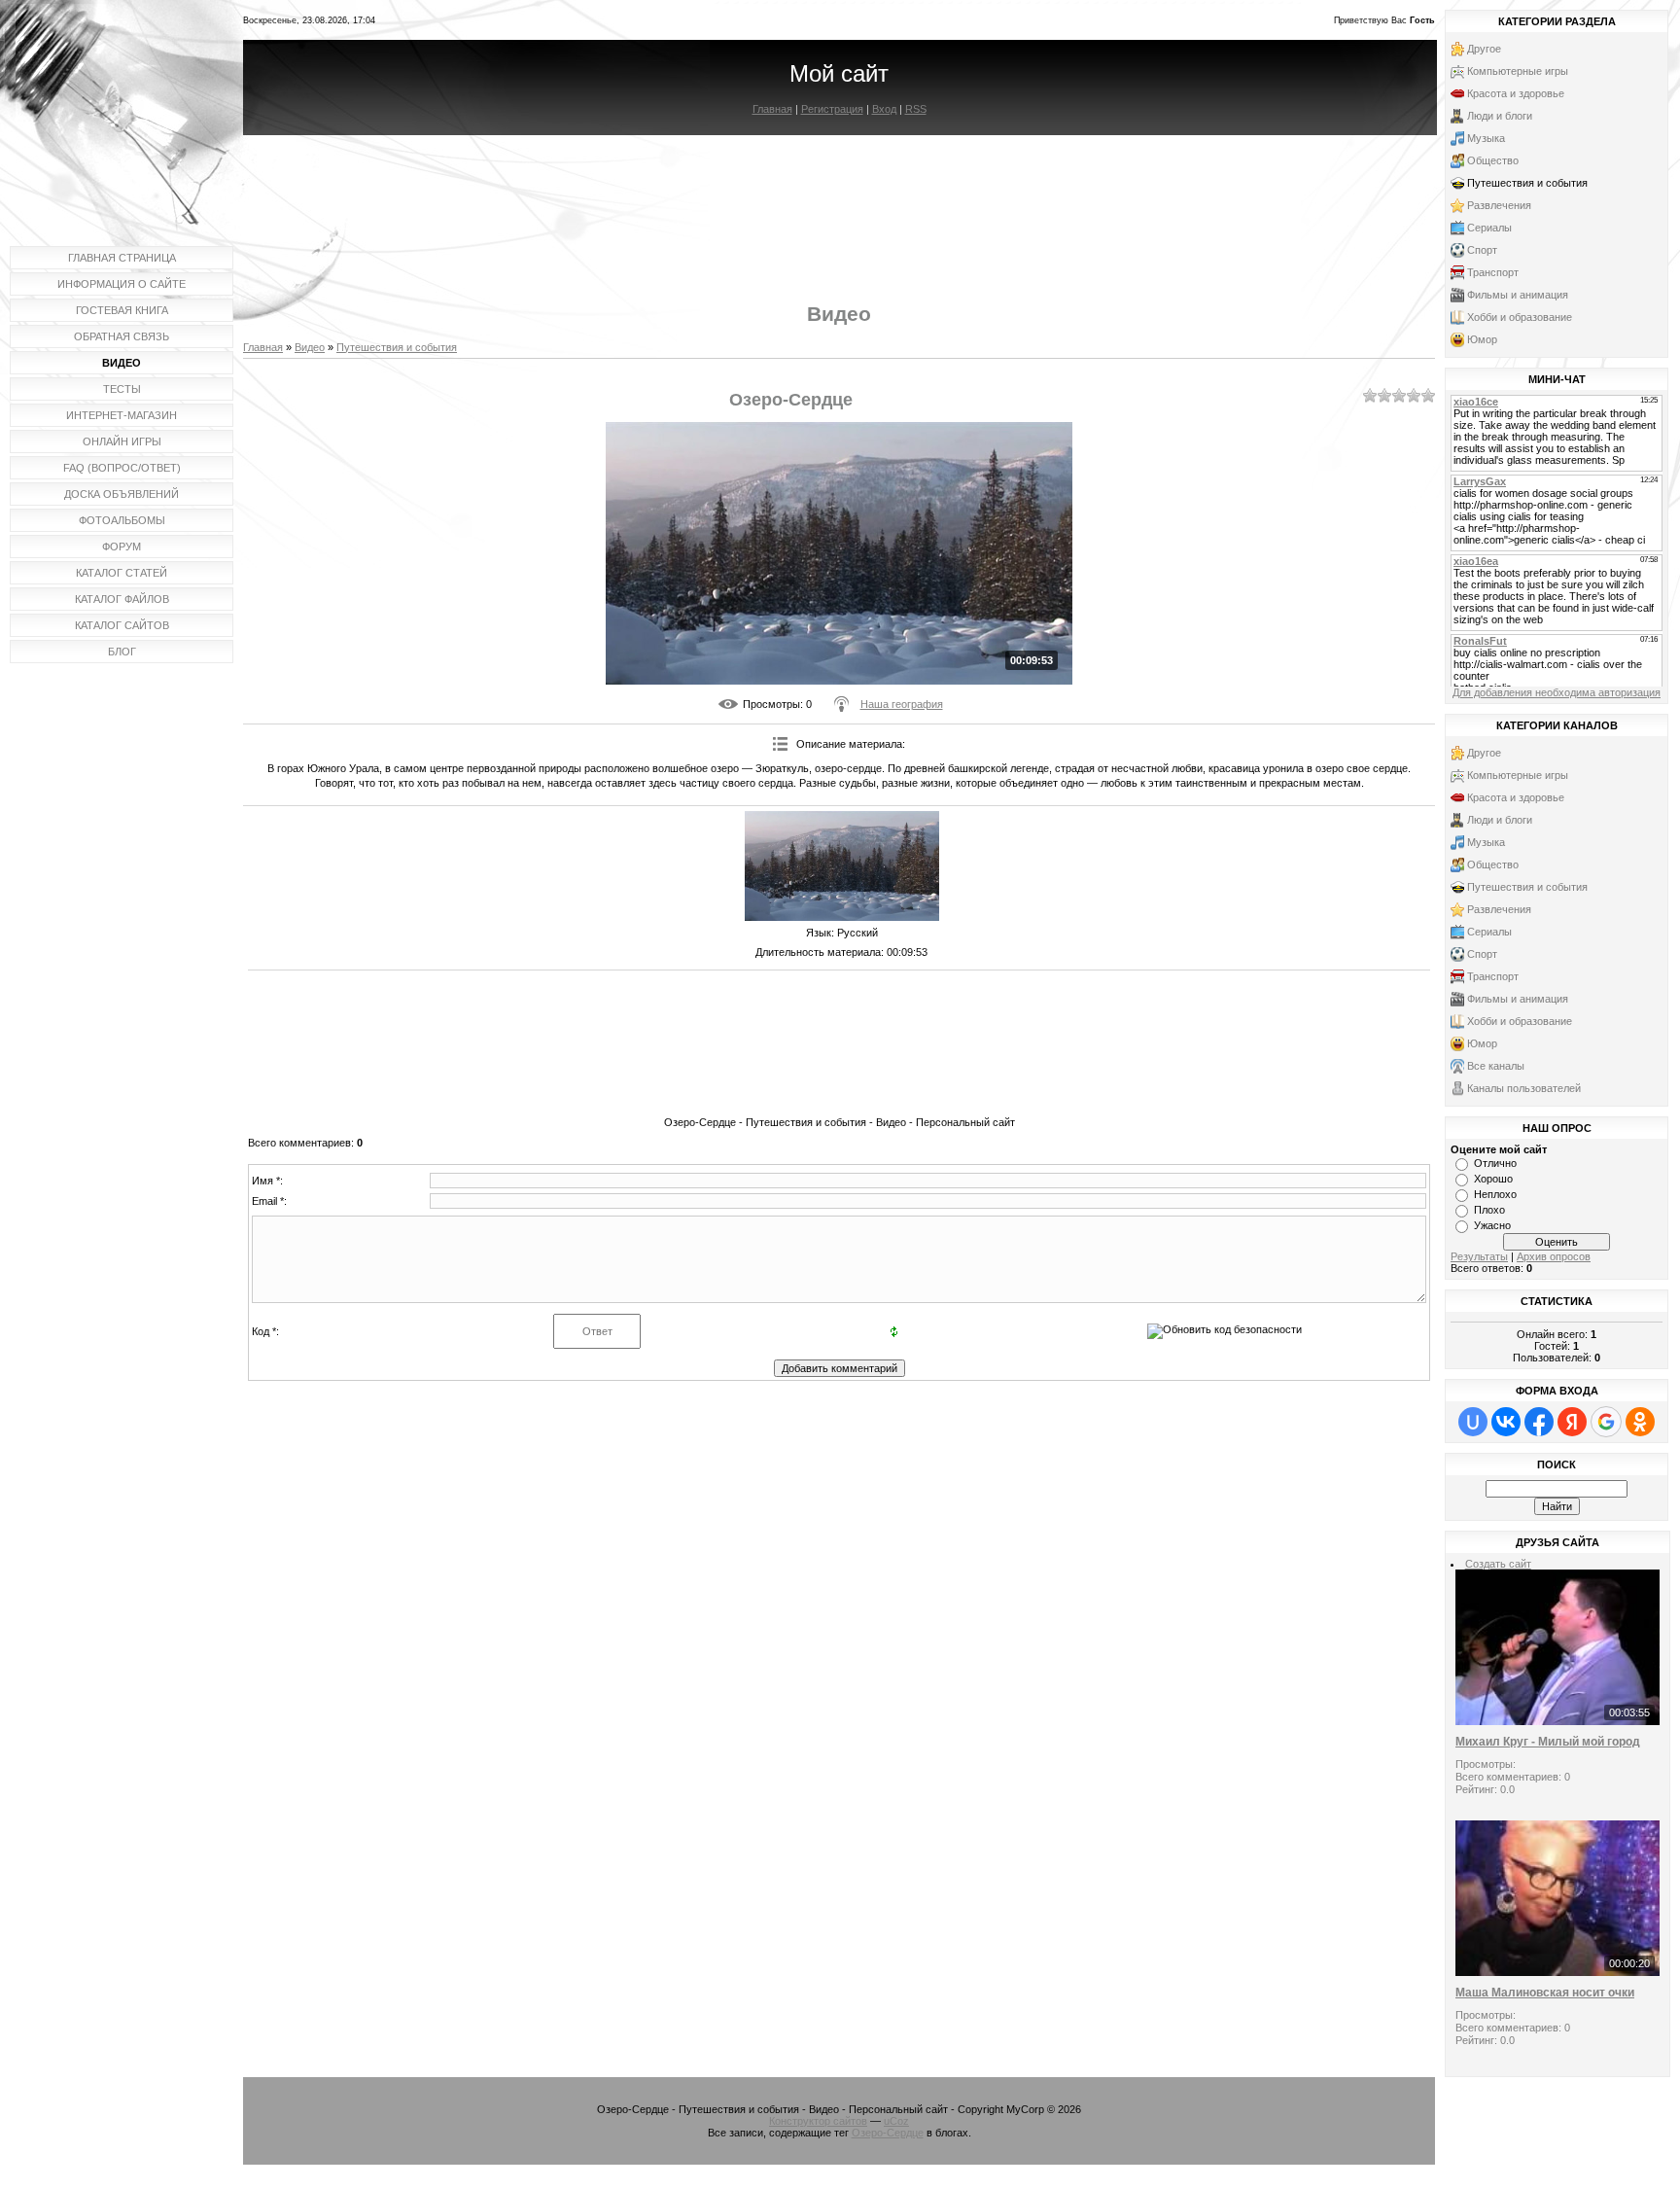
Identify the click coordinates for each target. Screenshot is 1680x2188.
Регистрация (832, 109)
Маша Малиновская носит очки (1545, 1993)
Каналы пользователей (1524, 1088)
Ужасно (1492, 1225)
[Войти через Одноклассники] (1640, 1422)
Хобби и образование (1520, 317)
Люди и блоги (1500, 116)
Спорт (1482, 250)
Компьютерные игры (1518, 71)
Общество (1493, 160)
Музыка (1486, 138)
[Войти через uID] (1473, 1422)
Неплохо (1495, 1194)
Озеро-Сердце (888, 2133)
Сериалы (1489, 228)
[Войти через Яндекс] (1572, 1422)
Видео (310, 347)
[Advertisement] (839, 202)
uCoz (896, 2121)
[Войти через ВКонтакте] (1506, 1422)
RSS (916, 109)
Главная (772, 109)
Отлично (1495, 1163)
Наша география (902, 704)
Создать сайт (1498, 1564)
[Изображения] (842, 866)
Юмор (1482, 339)
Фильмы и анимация (1518, 295)
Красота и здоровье (1516, 93)
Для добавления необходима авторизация (1557, 692)
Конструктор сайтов (818, 2121)
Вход (884, 109)
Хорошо (1493, 1179)
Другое (1484, 49)
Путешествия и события (397, 347)
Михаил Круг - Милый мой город (1548, 1742)
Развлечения (1499, 205)
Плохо (1489, 1210)
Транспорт (1493, 272)
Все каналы (1496, 1066)
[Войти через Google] (1606, 1422)
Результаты (1479, 1256)
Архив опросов (1554, 1256)
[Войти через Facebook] (1539, 1422)
